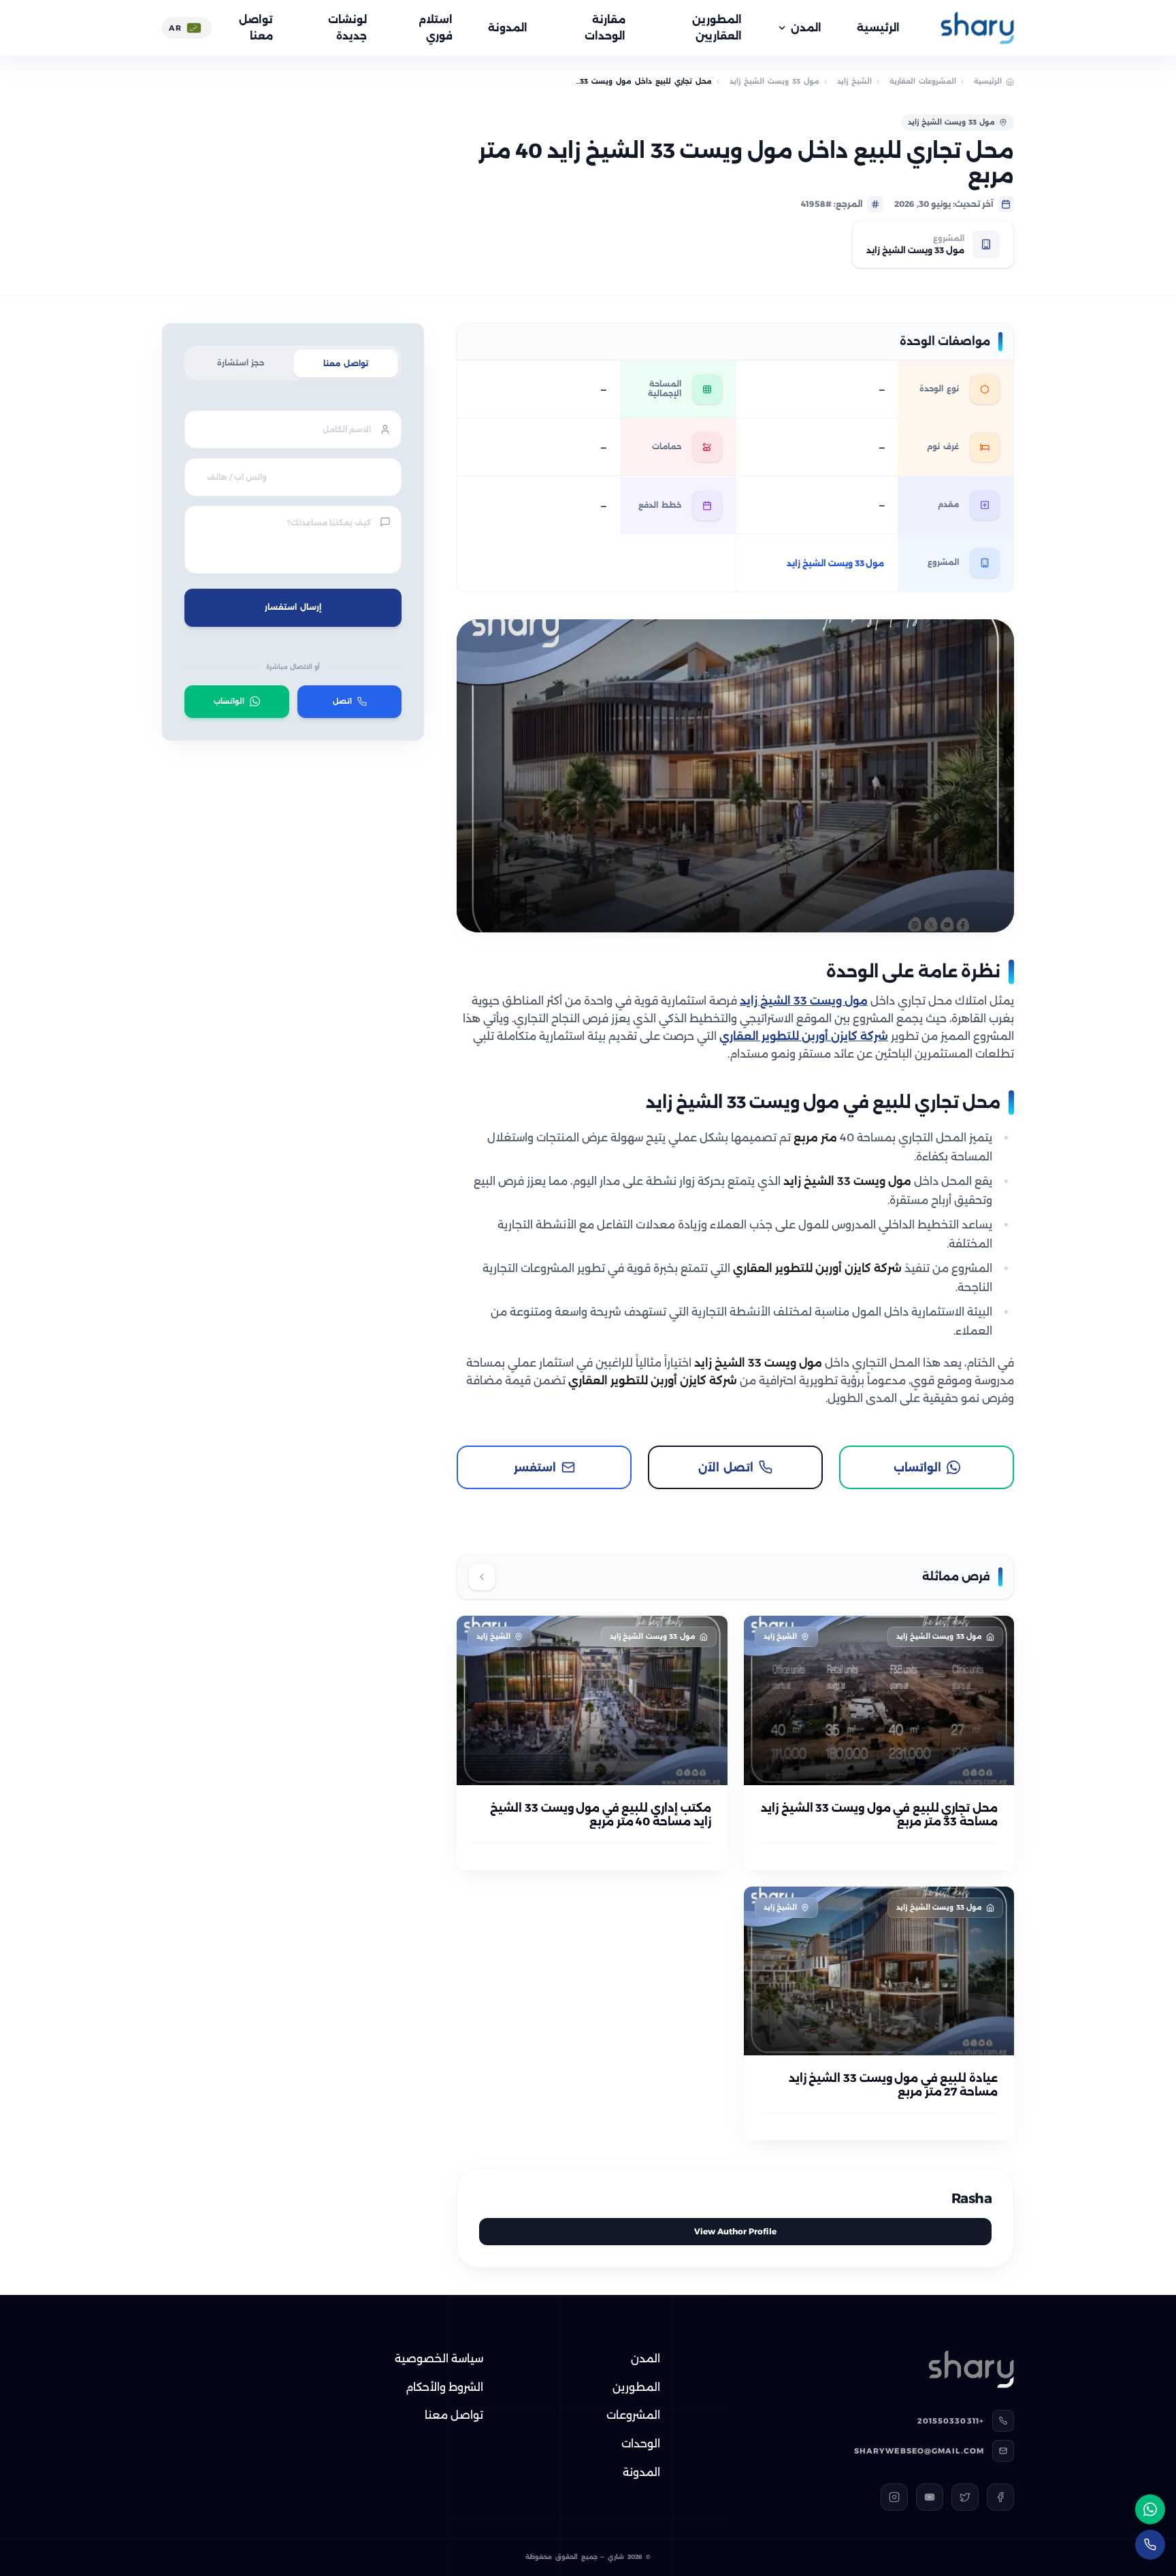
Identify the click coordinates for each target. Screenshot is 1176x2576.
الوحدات (641, 2444)
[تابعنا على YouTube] (930, 2497)
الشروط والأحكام (444, 2387)
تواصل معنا (256, 28)
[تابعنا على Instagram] (894, 2497)
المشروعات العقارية (923, 81)
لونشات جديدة (347, 28)
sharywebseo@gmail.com (919, 2451)
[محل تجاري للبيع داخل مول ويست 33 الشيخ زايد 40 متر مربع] (735, 776)
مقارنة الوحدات (605, 28)
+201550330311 (951, 2421)
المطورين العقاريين (717, 28)
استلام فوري (436, 28)
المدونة (508, 28)
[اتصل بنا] (1150, 2545)
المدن (806, 28)
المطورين (636, 2387)
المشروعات (633, 2415)
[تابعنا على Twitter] (965, 2497)
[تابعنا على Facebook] (1000, 2497)
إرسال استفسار (293, 607)
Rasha (972, 2198)
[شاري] (977, 28)
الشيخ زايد (854, 81)
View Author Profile (735, 2231)
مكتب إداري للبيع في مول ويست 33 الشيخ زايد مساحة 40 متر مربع (600, 1815)
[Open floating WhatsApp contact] (1150, 2509)
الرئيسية (878, 28)
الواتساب (229, 701)
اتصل (342, 701)
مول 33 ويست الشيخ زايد (774, 81)
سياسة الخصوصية (439, 2359)
